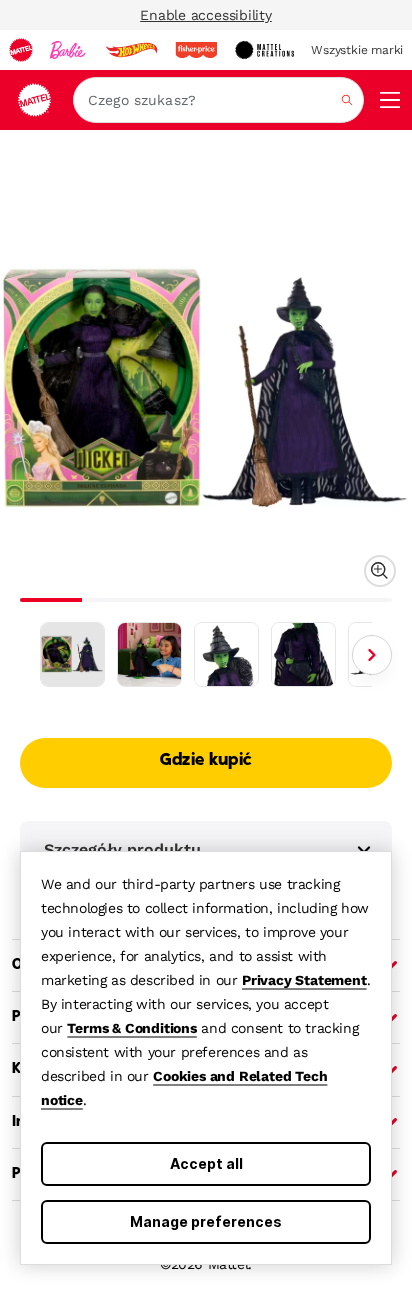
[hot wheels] (131, 50)
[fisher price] (196, 50)
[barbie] (68, 50)
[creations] (264, 50)
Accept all (206, 1163)
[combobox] (218, 100)
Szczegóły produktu (122, 849)
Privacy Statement (304, 980)
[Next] (372, 655)
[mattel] (21, 50)
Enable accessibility (206, 15)
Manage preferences (206, 1221)
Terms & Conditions (131, 1028)
